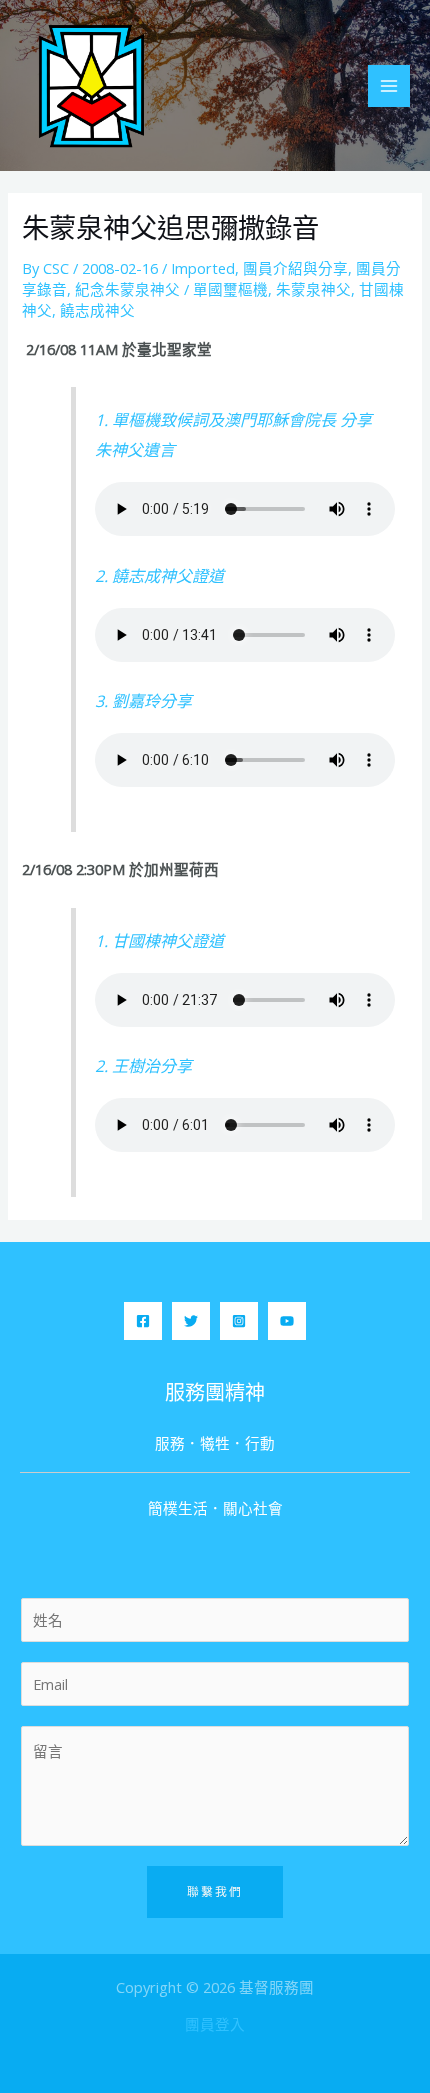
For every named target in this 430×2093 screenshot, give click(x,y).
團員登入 (215, 2024)
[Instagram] (239, 1321)
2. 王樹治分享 (143, 1066)
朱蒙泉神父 (313, 289)
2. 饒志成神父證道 (159, 576)
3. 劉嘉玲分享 (143, 701)
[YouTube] (287, 1321)
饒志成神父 (97, 310)
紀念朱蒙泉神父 (127, 289)
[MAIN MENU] (389, 86)
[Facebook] (143, 1321)
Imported (203, 268)
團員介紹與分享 (295, 268)
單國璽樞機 (230, 289)
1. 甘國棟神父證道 (159, 941)
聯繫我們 (215, 1891)
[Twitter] (191, 1321)
